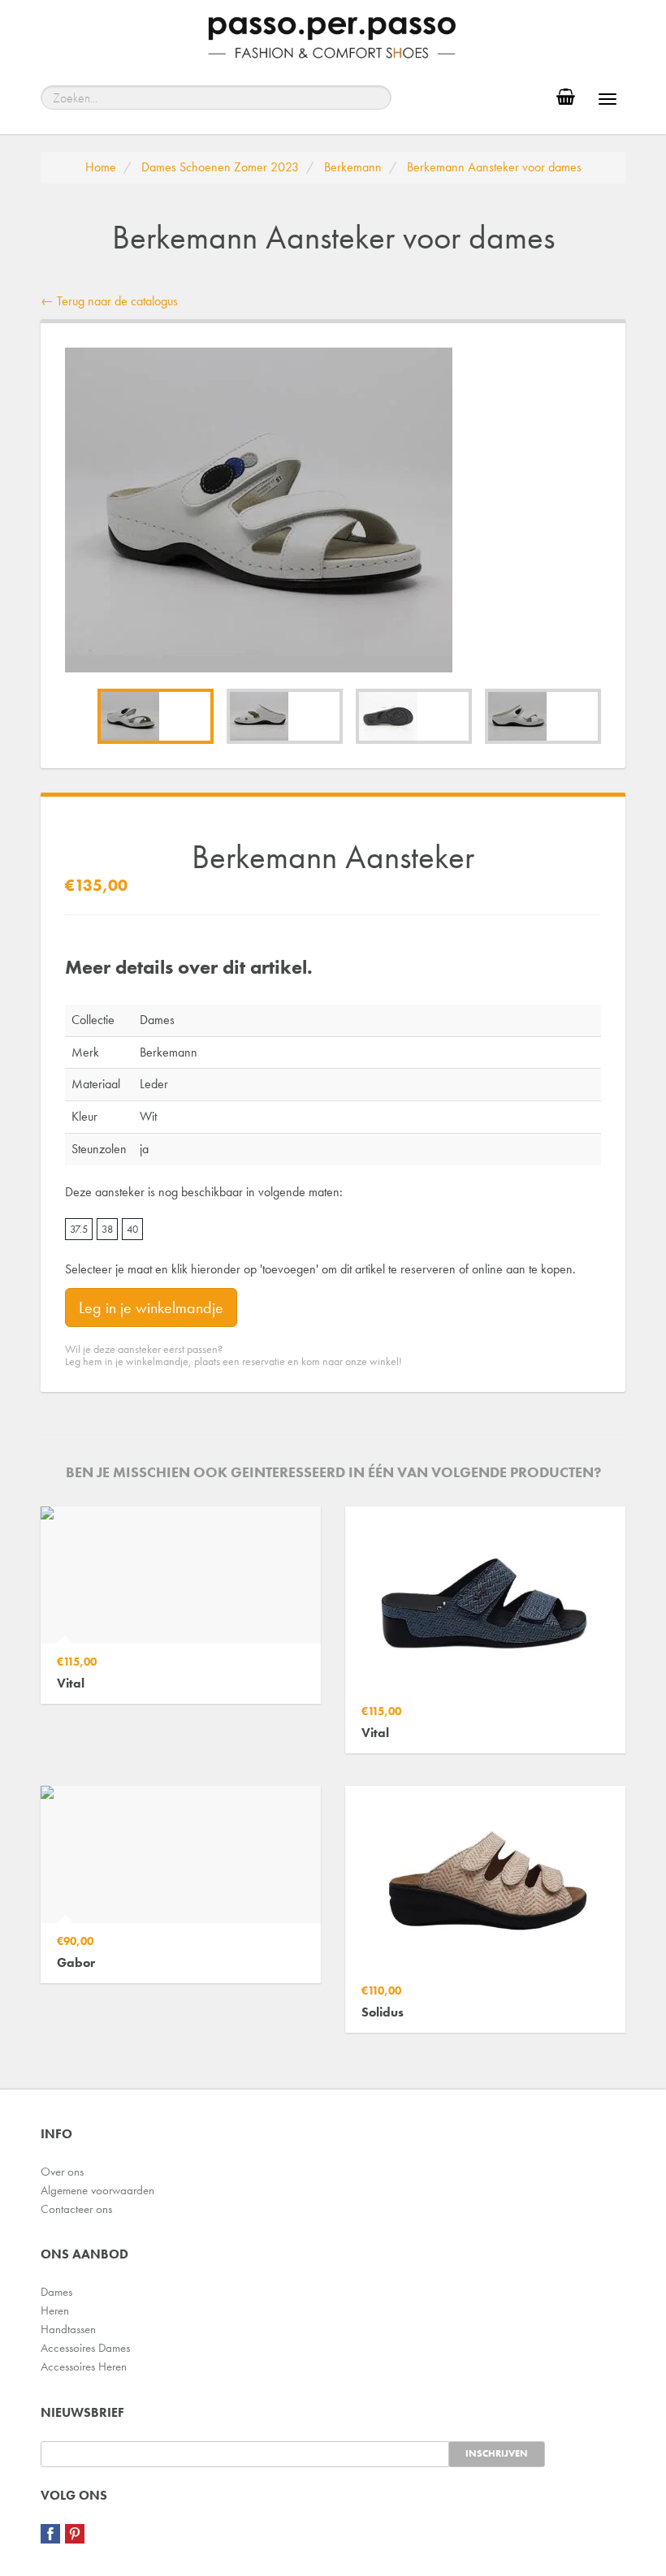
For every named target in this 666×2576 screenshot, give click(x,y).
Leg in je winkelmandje (151, 1307)
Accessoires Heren (84, 2366)
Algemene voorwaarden (97, 2190)
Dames (56, 2292)
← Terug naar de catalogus (109, 301)
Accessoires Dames (85, 2348)
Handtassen (68, 2329)
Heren (55, 2310)
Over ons (62, 2172)
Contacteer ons (76, 2209)
